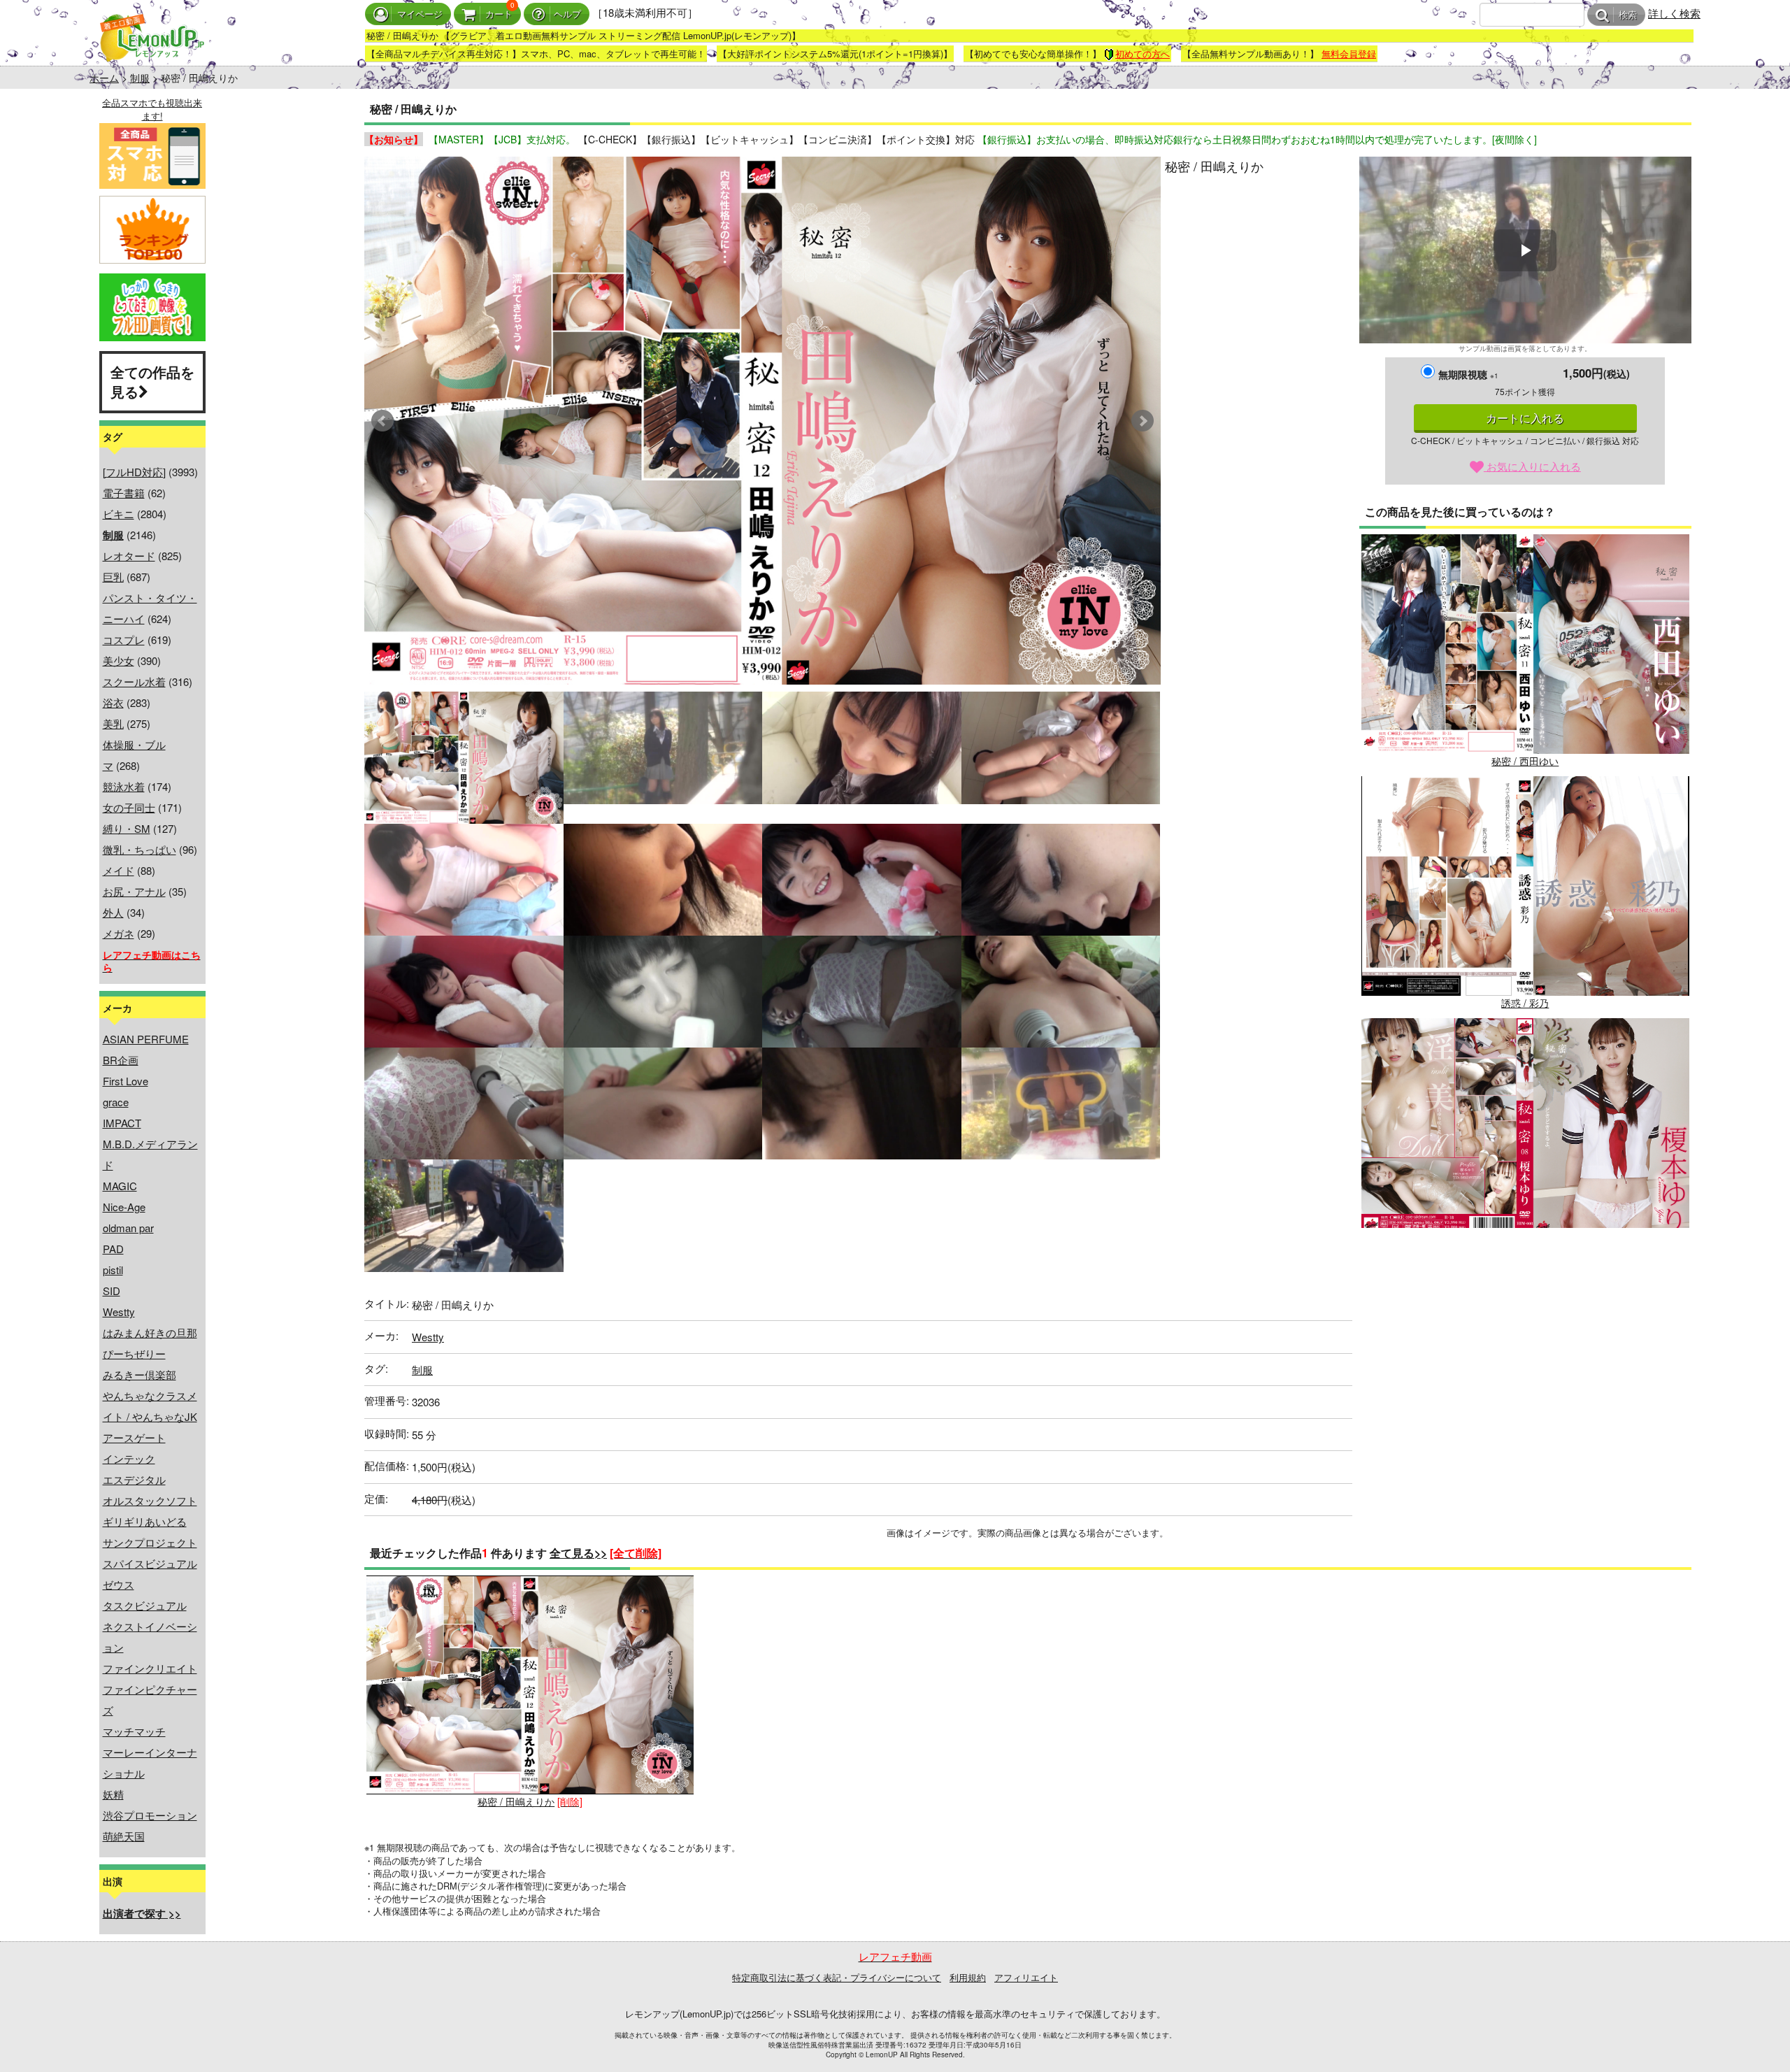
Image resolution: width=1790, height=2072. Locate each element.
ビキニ (119, 514)
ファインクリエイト (150, 1668)
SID (112, 1291)
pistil (113, 1270)
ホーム (104, 78)
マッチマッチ (134, 1731)
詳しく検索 (1674, 13)
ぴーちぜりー (134, 1353)
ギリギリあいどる (145, 1521)
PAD (113, 1249)
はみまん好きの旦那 (150, 1332)
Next (1143, 421)
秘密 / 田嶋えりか (516, 1801)
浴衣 (113, 702)
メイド (119, 870)
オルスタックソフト (150, 1500)
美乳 (113, 723)
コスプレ (124, 640)
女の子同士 (129, 807)
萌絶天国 (124, 1836)
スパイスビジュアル (150, 1563)
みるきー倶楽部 (139, 1374)
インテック (129, 1458)
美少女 (119, 660)
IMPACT (122, 1123)
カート (499, 14)
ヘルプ (567, 14)
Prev (382, 421)
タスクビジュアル (145, 1605)
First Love (126, 1081)
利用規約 (968, 1977)
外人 (113, 912)
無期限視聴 (1468, 374)
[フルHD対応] (134, 472)
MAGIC (120, 1186)
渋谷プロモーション (150, 1815)
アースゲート (134, 1437)
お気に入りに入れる (1532, 466)
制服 (140, 78)
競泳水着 (124, 786)
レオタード (129, 556)
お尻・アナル (134, 891)
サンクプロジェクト (150, 1542)
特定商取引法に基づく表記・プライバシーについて (837, 1977)
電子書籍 (124, 493)
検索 (1628, 15)
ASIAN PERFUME (146, 1039)
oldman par (128, 1228)
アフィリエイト (1026, 1977)
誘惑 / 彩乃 (1525, 1003)
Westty (119, 1312)
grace (116, 1102)
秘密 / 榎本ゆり (1525, 1245)
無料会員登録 (1349, 53)
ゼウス (119, 1584)
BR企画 (121, 1060)
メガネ (119, 933)
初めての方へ (1143, 53)
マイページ (420, 14)
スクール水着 (134, 681)
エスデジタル (134, 1479)
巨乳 (113, 577)
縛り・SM (127, 828)
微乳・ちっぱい (139, 849)
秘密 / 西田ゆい (1525, 761)
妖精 (113, 1794)
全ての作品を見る (152, 382)
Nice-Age (124, 1207)
